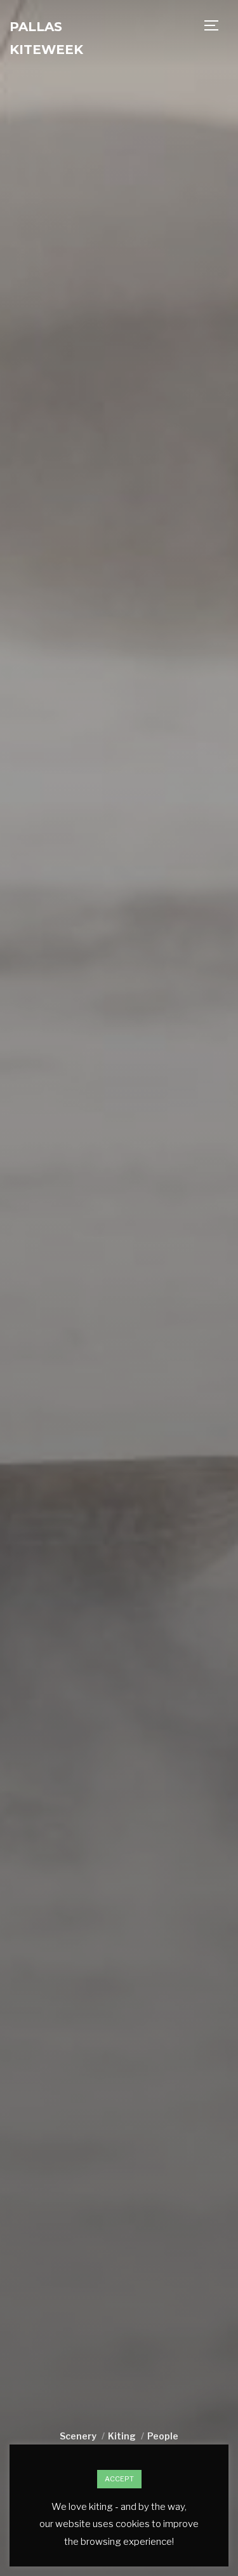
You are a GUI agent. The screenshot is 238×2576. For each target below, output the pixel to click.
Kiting (122, 2436)
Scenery (78, 2436)
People (163, 2436)
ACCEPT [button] (119, 2479)
